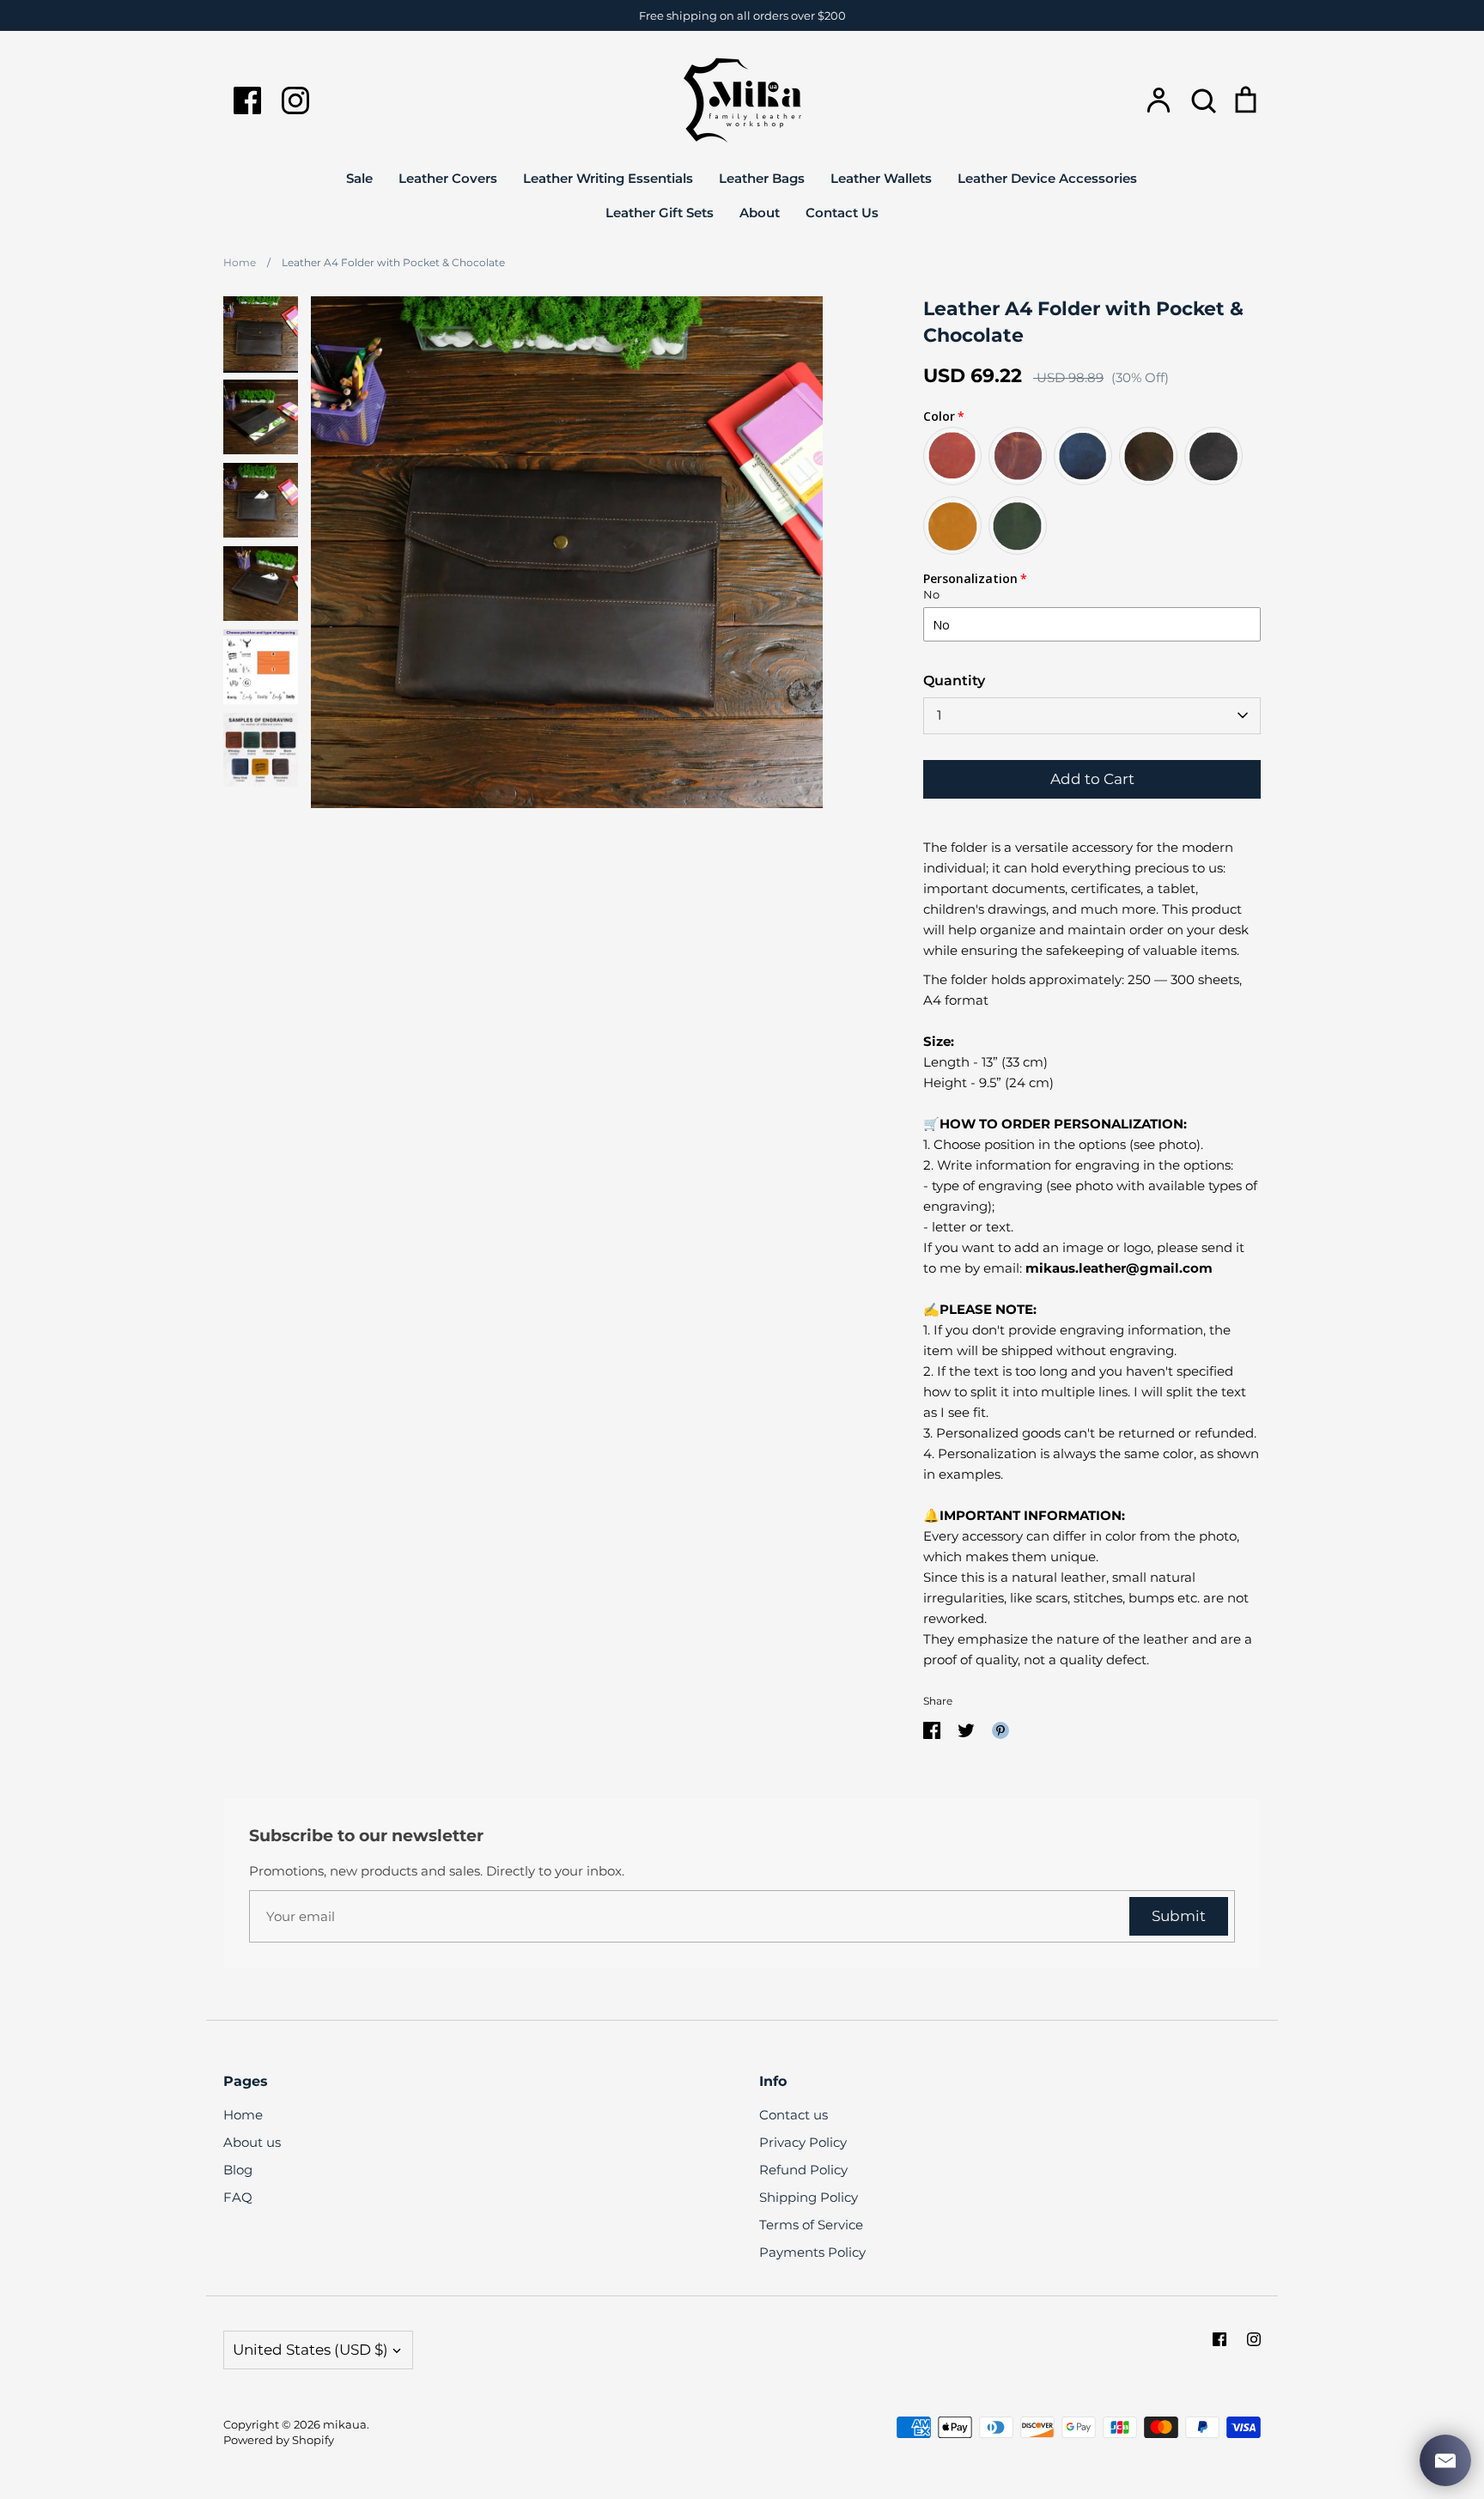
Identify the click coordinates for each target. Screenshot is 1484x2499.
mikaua (345, 2424)
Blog (238, 2170)
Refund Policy (803, 2170)
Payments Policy (812, 2252)
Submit (1179, 1916)
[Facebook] (247, 100)
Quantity (954, 681)
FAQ (238, 2197)
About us (252, 2142)
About (760, 213)
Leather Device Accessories (1047, 178)
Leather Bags (762, 178)
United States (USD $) (310, 2350)
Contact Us (842, 213)
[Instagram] (295, 100)
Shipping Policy (809, 2197)
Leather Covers (448, 178)
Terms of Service (811, 2225)
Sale (359, 178)
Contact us (794, 2115)
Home (243, 2115)
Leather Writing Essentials (608, 178)
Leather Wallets (881, 178)
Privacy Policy (803, 2142)
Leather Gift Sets (660, 213)
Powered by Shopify (279, 2440)
